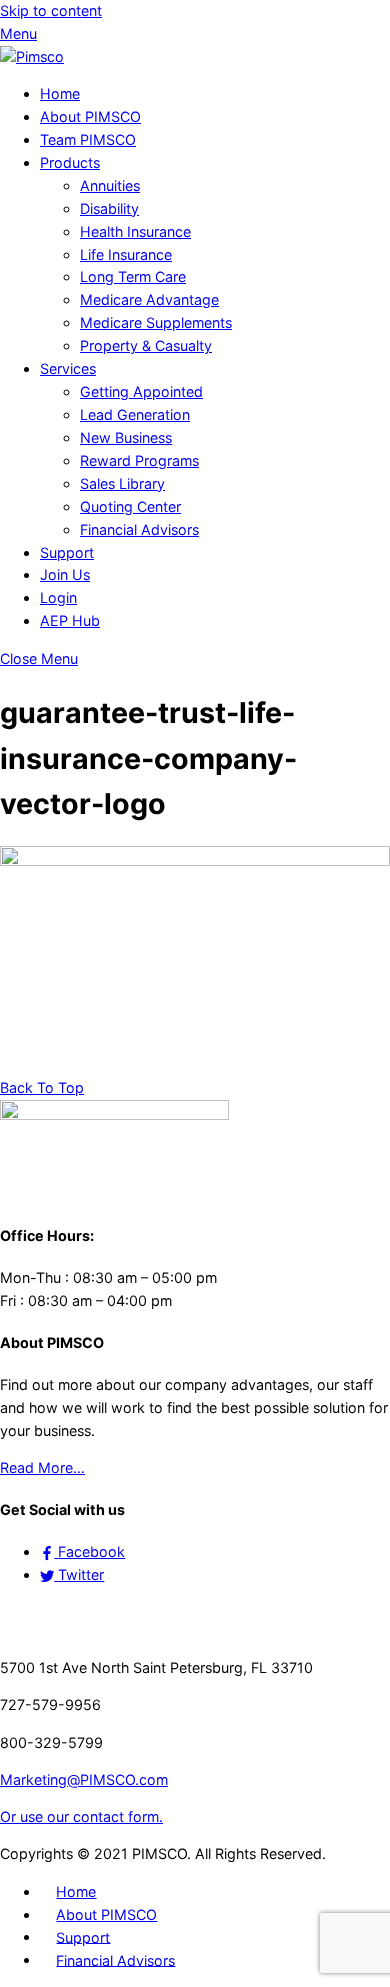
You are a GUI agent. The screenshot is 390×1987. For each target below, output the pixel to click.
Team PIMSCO (88, 139)
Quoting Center (130, 506)
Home (60, 93)
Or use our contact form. (81, 1816)
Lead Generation (135, 414)
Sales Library (122, 483)
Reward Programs (139, 460)
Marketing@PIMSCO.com (84, 1779)
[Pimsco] (32, 56)
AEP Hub (70, 620)
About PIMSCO (90, 116)
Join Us (65, 574)
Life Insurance (126, 254)
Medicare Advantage (149, 299)
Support (67, 552)
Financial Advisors (139, 529)
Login (58, 597)
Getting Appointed (141, 391)
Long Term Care (133, 276)
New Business (126, 437)
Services (68, 368)
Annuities (110, 185)
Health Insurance (135, 231)
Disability (109, 208)
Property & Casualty (146, 345)
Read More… (42, 1467)
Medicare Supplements (156, 322)
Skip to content (51, 10)
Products (70, 162)
